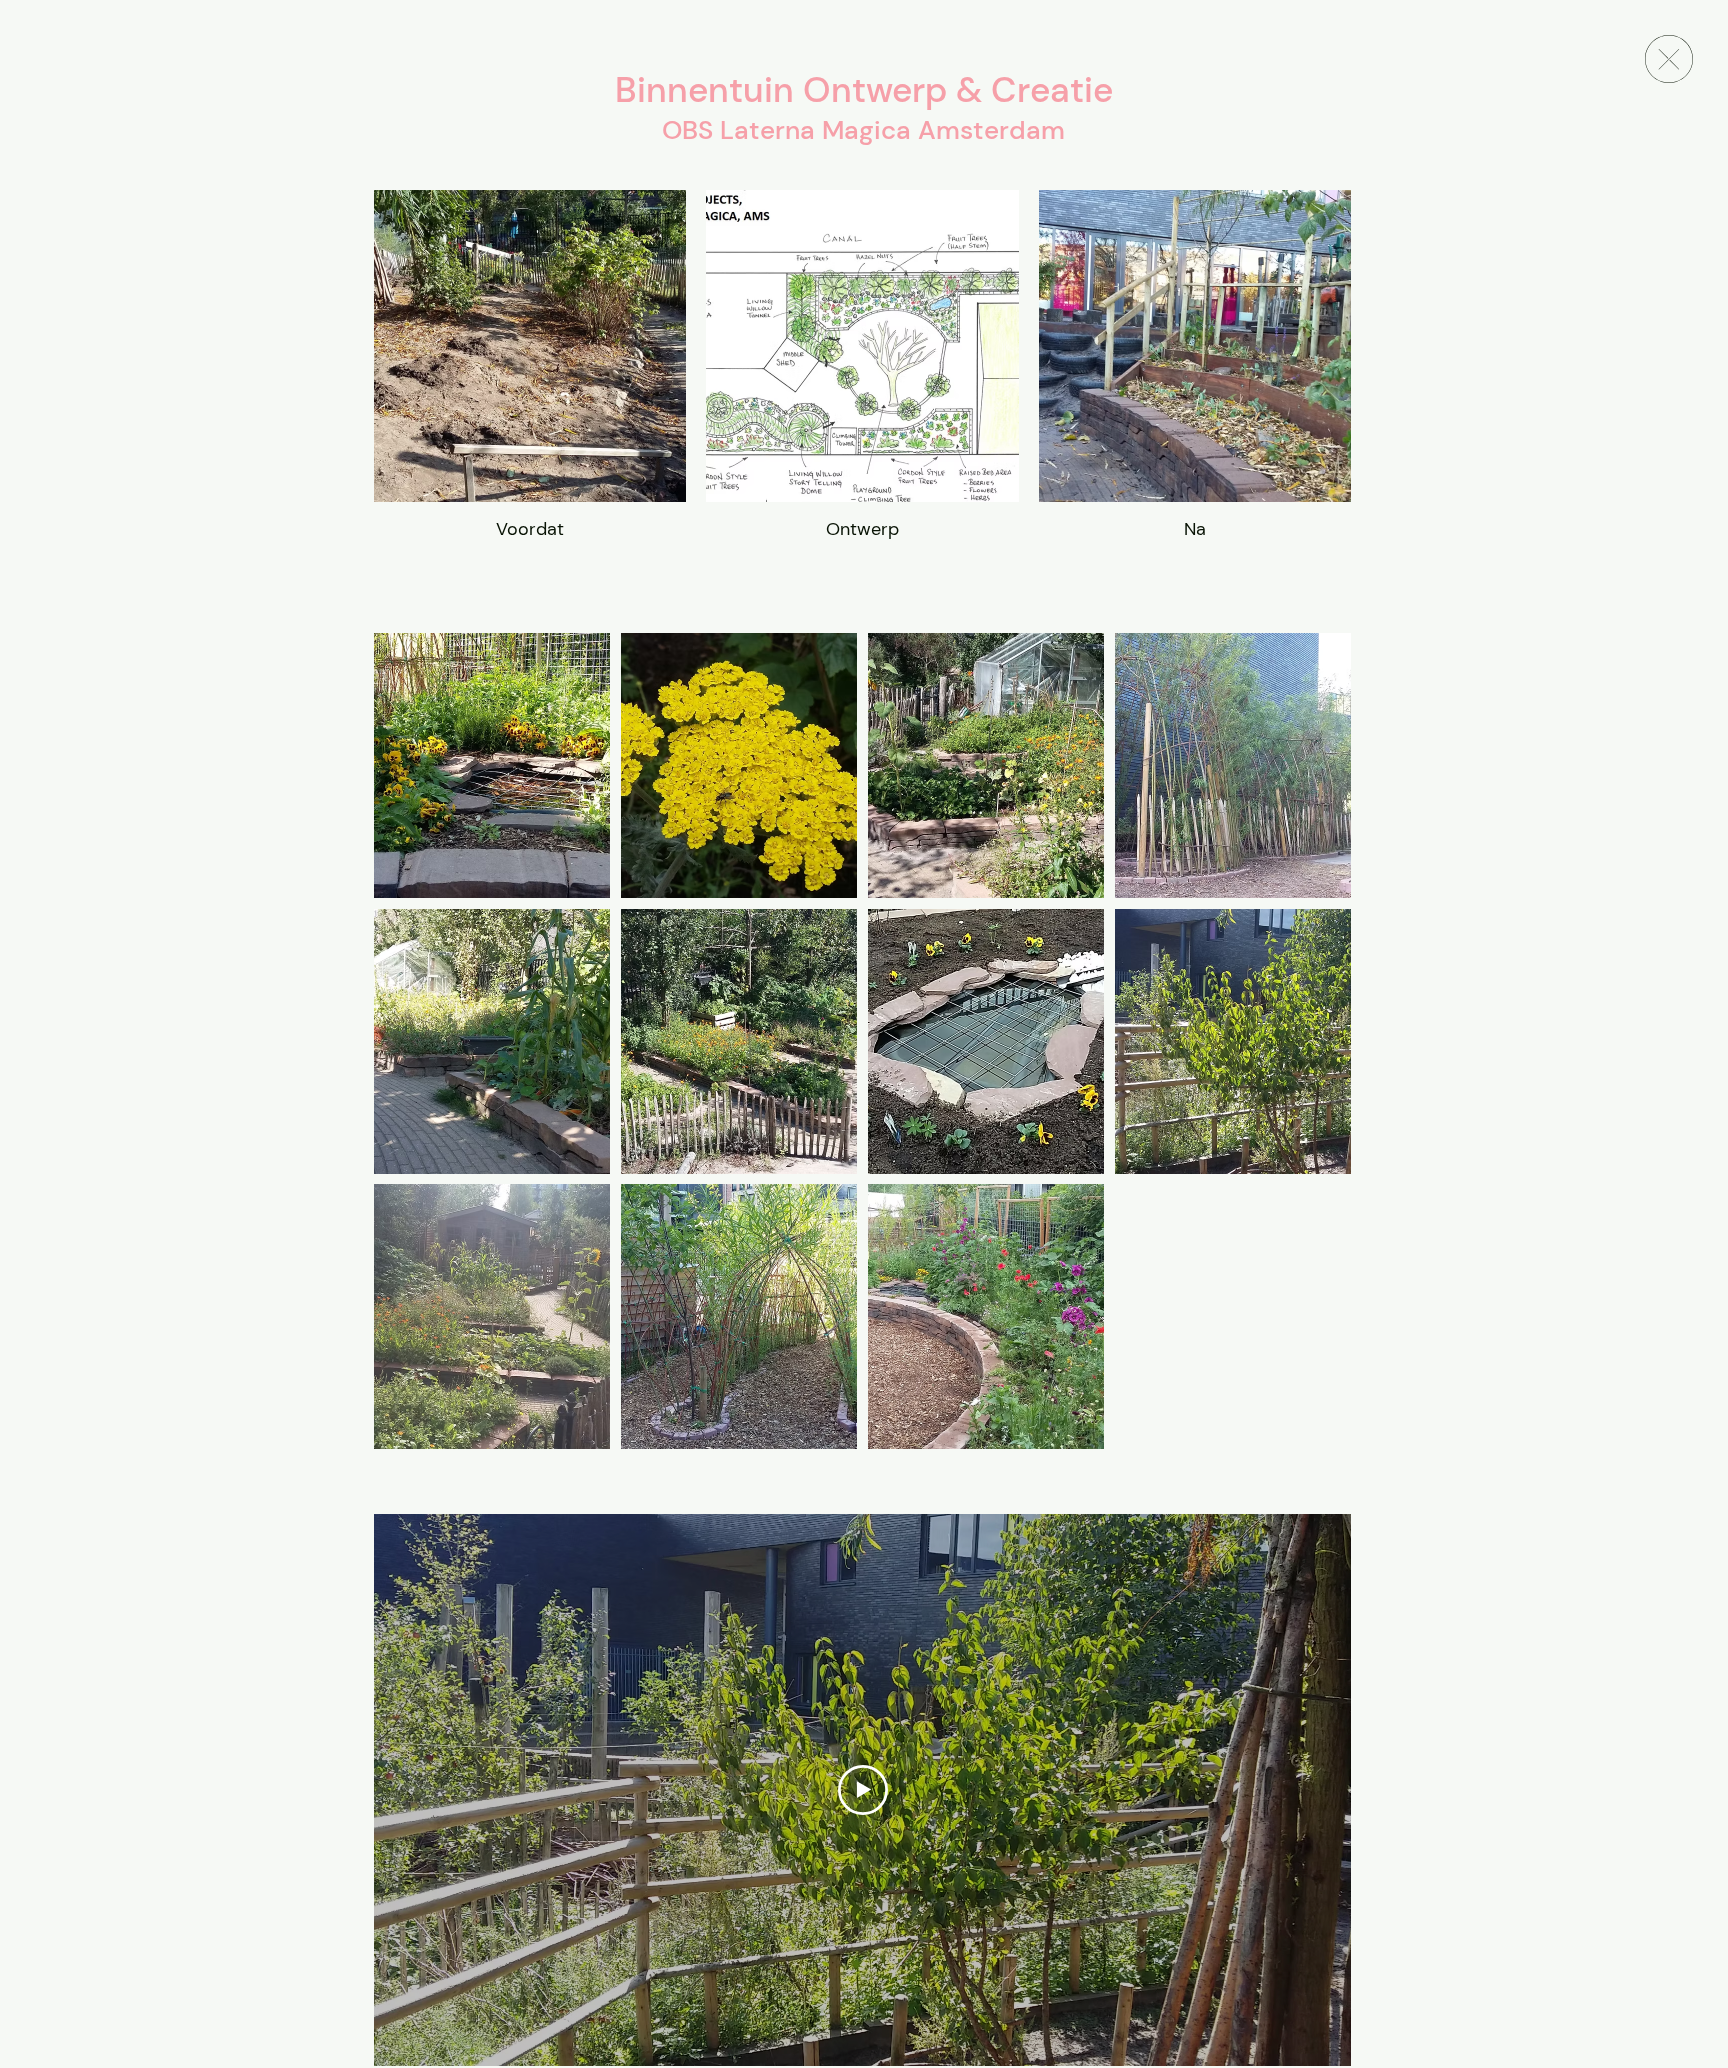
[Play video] (863, 1790)
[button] (492, 765)
